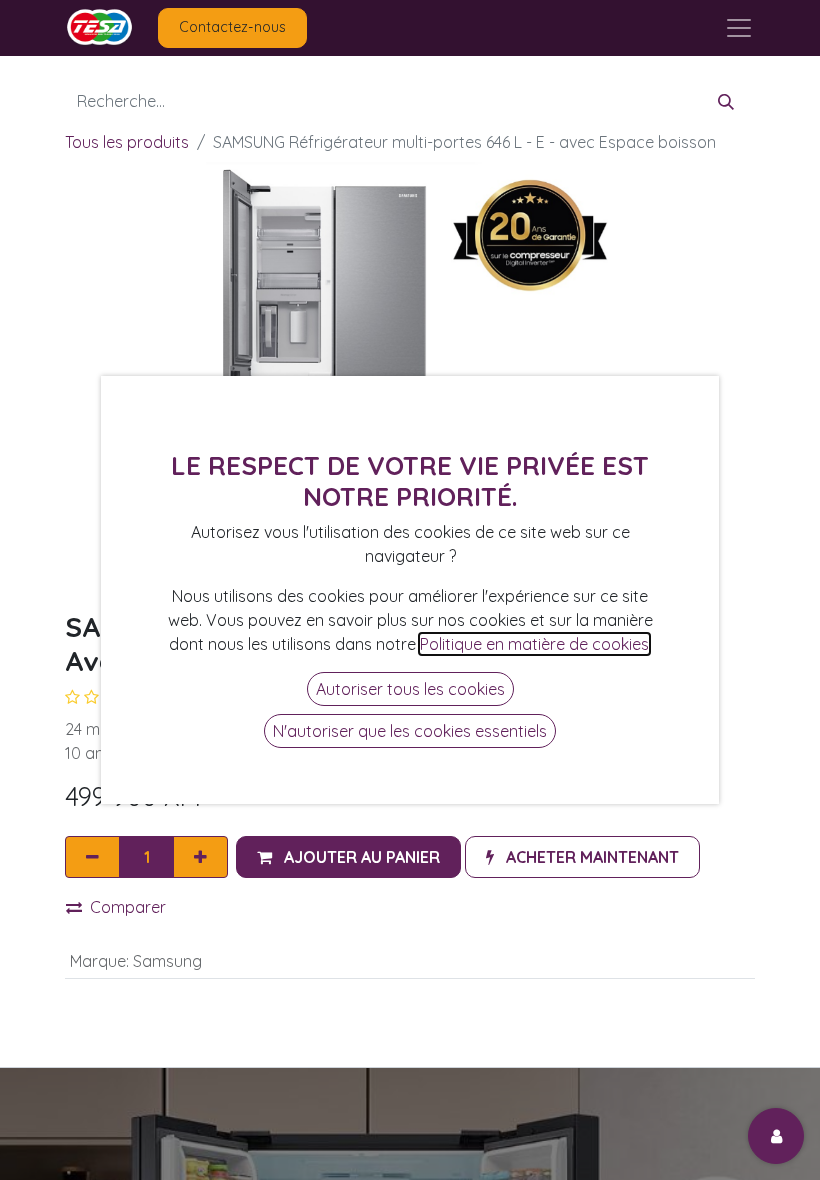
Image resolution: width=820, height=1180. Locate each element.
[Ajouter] (200, 857)
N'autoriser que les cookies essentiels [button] (410, 731)
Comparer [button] (128, 907)
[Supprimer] (92, 857)
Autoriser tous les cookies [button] (410, 689)
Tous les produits (127, 142)
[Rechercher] (726, 101)
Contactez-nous (232, 27)
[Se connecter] (776, 1136)
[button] (348, 857)
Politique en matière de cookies (534, 644)
